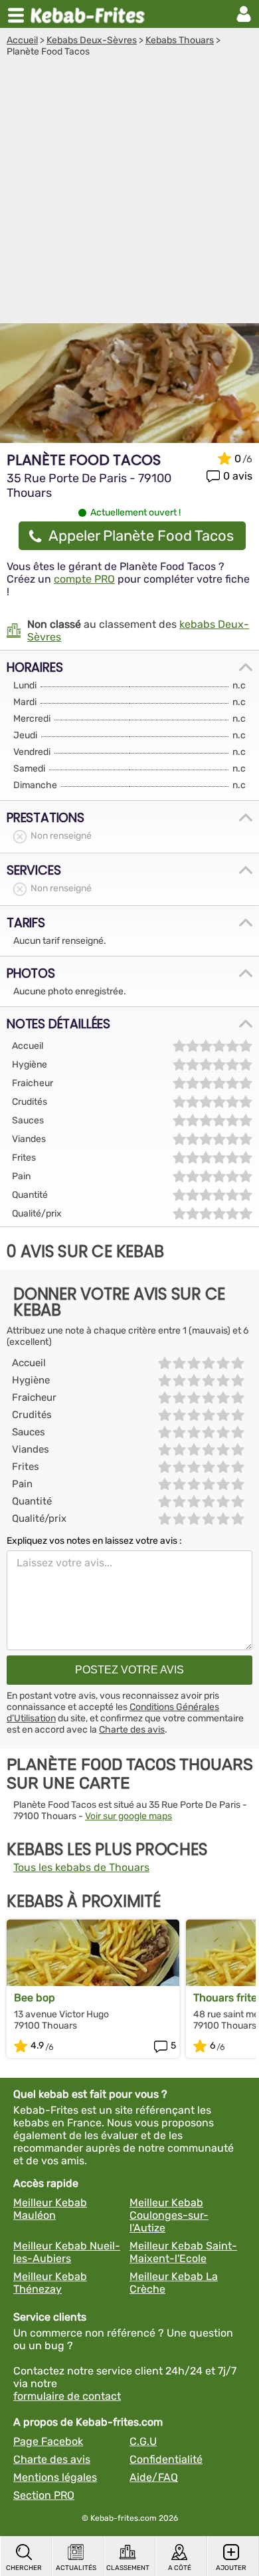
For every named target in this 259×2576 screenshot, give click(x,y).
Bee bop (35, 1998)
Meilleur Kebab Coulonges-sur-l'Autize (169, 2215)
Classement (128, 2568)
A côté (180, 2568)
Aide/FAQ (154, 2477)
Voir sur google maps (129, 1816)
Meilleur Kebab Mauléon (50, 2209)
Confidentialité (166, 2459)
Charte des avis (132, 1730)
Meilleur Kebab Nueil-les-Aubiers (67, 2252)
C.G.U (143, 2441)
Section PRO (44, 2495)
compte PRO (84, 579)
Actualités (76, 2568)
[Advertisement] (129, 194)
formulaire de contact (67, 2396)
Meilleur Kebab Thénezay (50, 2283)
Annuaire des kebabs (90, 14)
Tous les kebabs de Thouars (81, 1867)
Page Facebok (48, 2441)
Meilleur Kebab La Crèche (174, 2283)
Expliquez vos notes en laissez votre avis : (94, 1541)
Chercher (24, 2568)
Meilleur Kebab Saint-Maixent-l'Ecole (183, 2252)
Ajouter (231, 2568)
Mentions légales (55, 2477)
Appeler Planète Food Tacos (141, 536)
